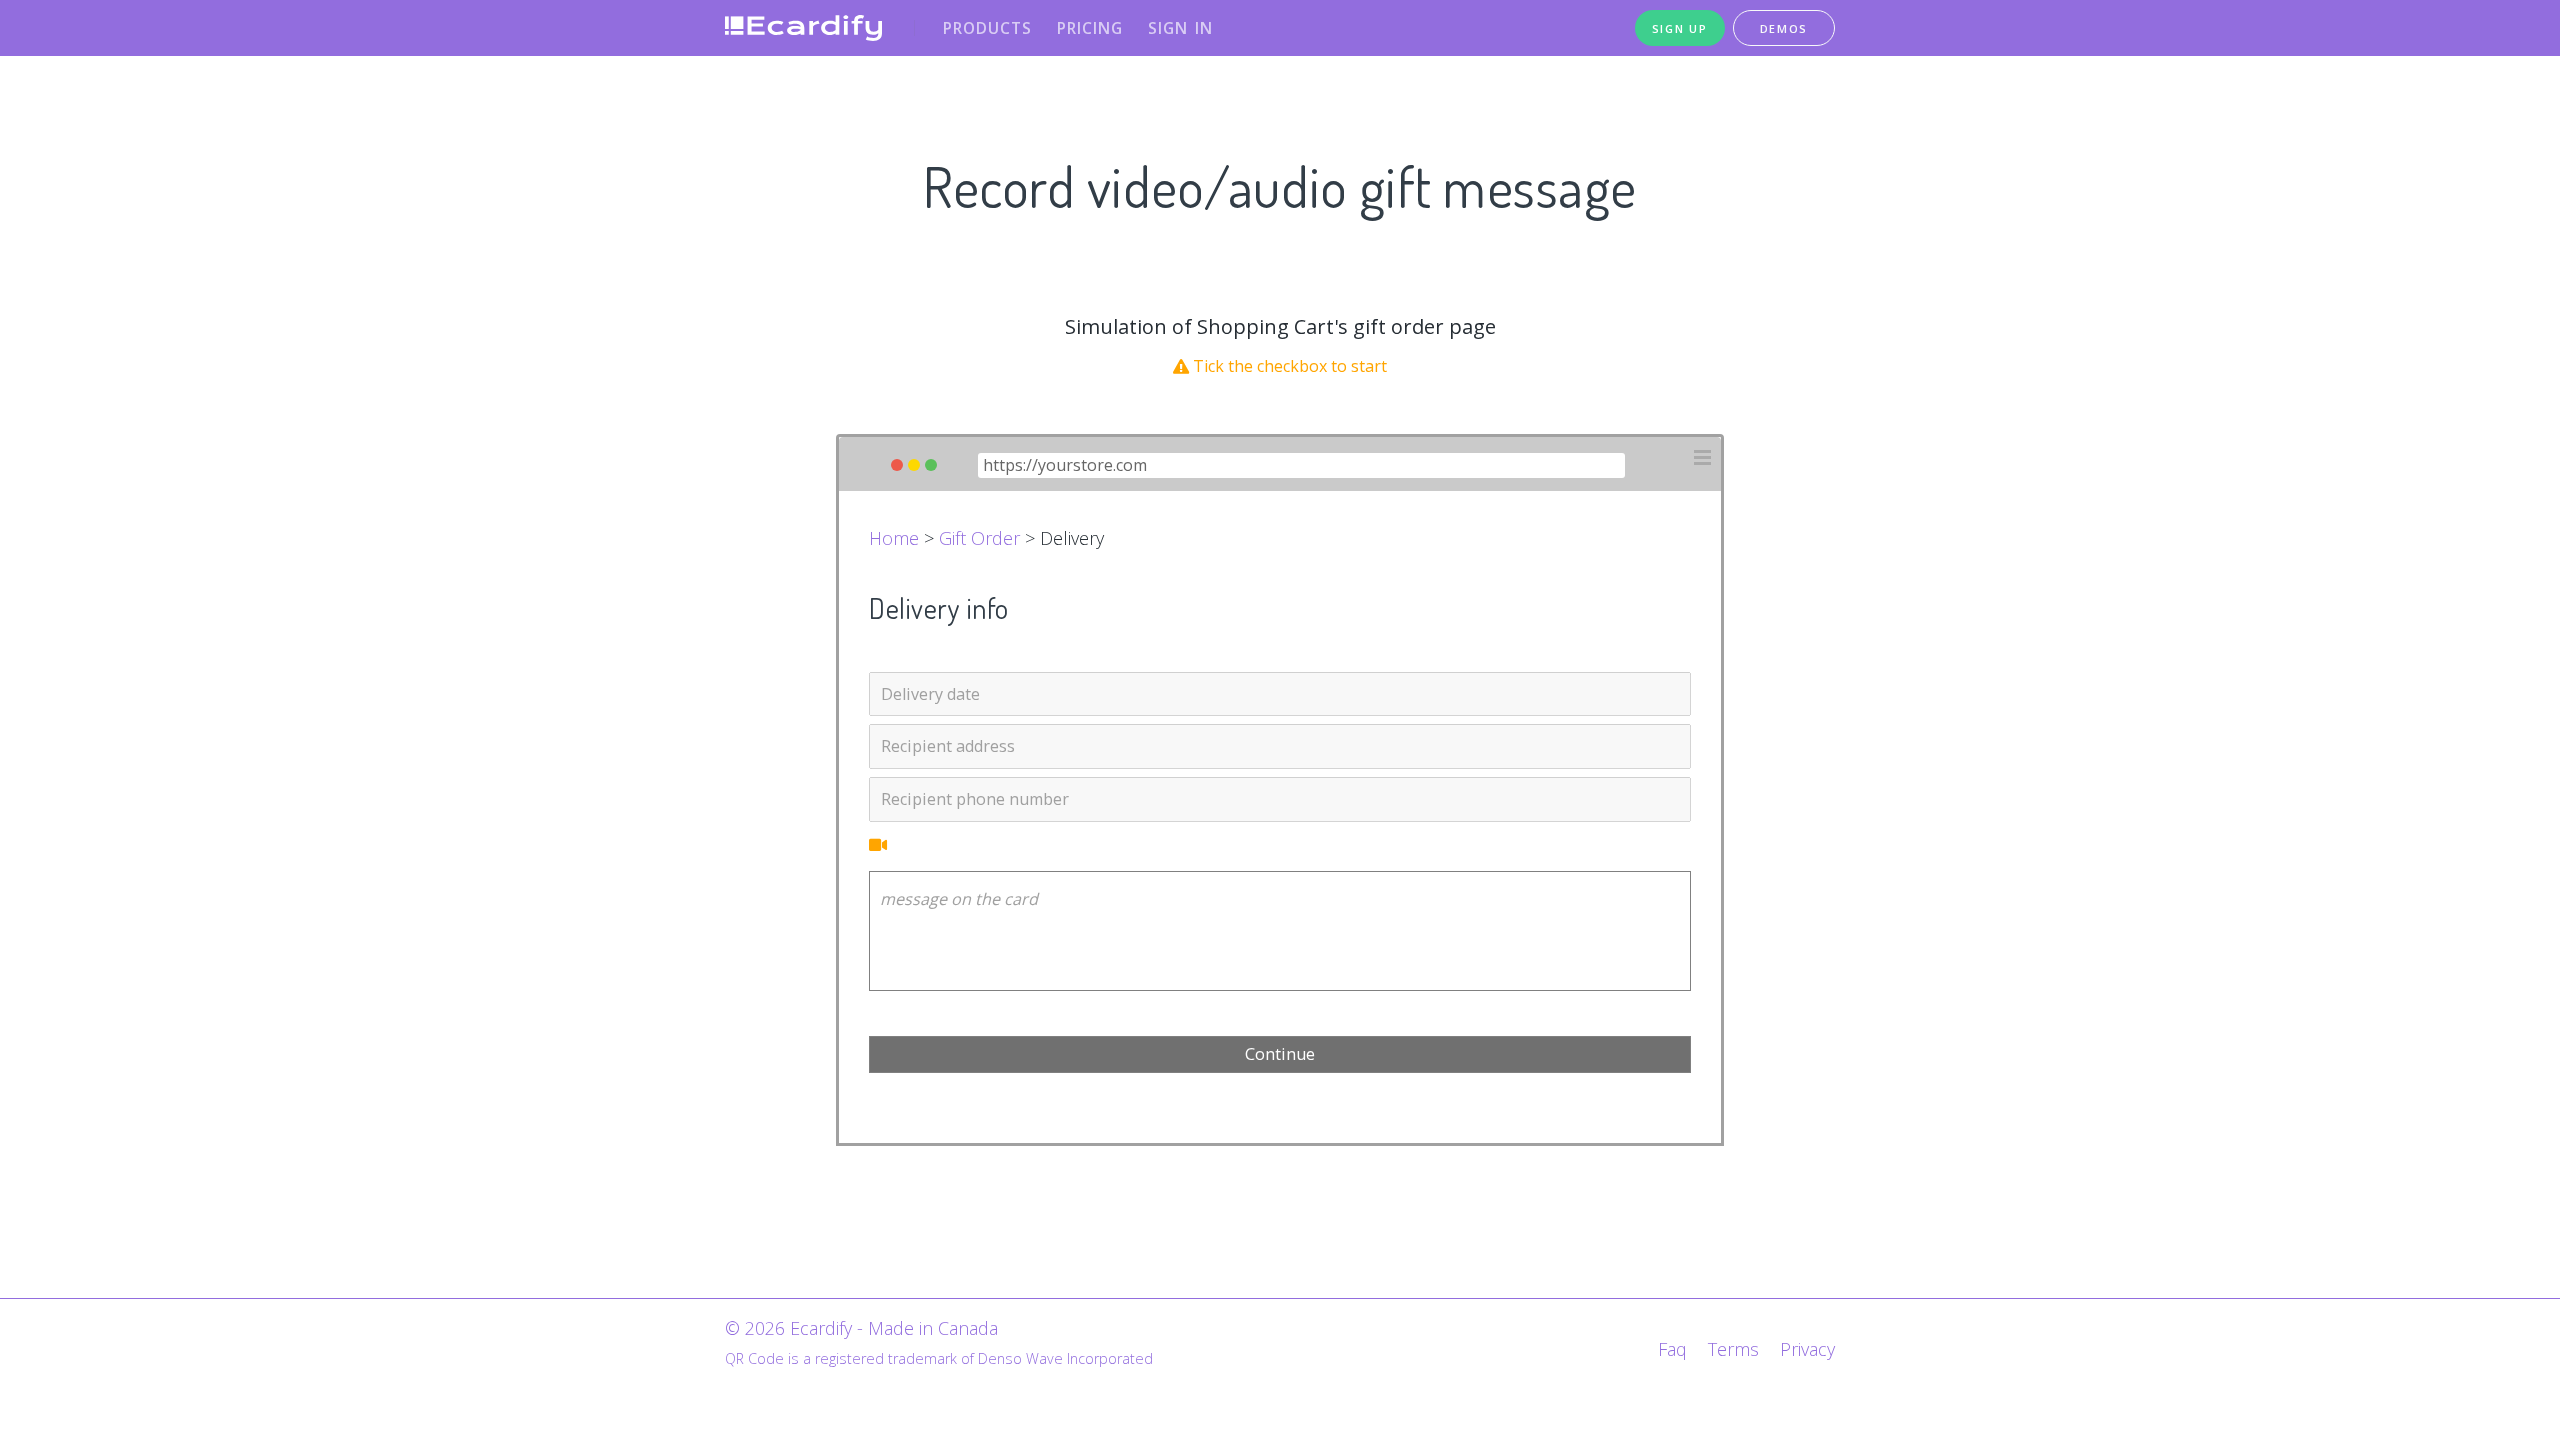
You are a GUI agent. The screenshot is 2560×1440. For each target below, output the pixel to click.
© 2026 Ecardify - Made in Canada (861, 1328)
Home (894, 538)
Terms (1733, 1349)
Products (987, 28)
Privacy (1807, 1349)
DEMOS (1784, 28)
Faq (1672, 1349)
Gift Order (979, 538)
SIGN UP (1680, 28)
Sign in (1180, 28)
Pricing (1090, 28)
